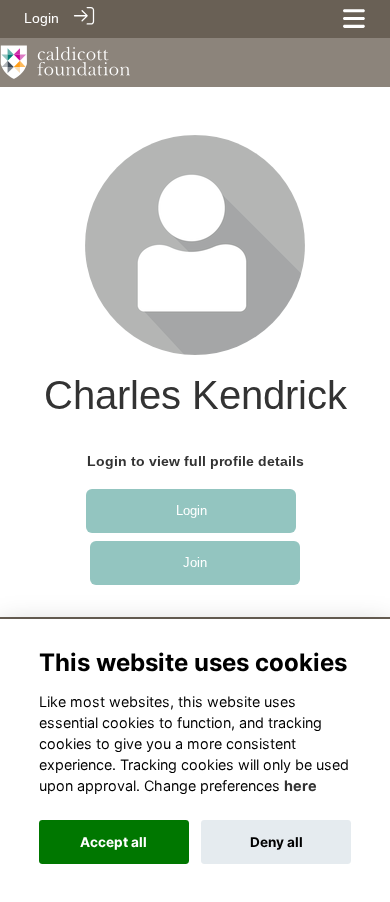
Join (195, 562)
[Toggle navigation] (354, 18)
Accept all (113, 842)
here (300, 785)
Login (41, 18)
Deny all (276, 842)
